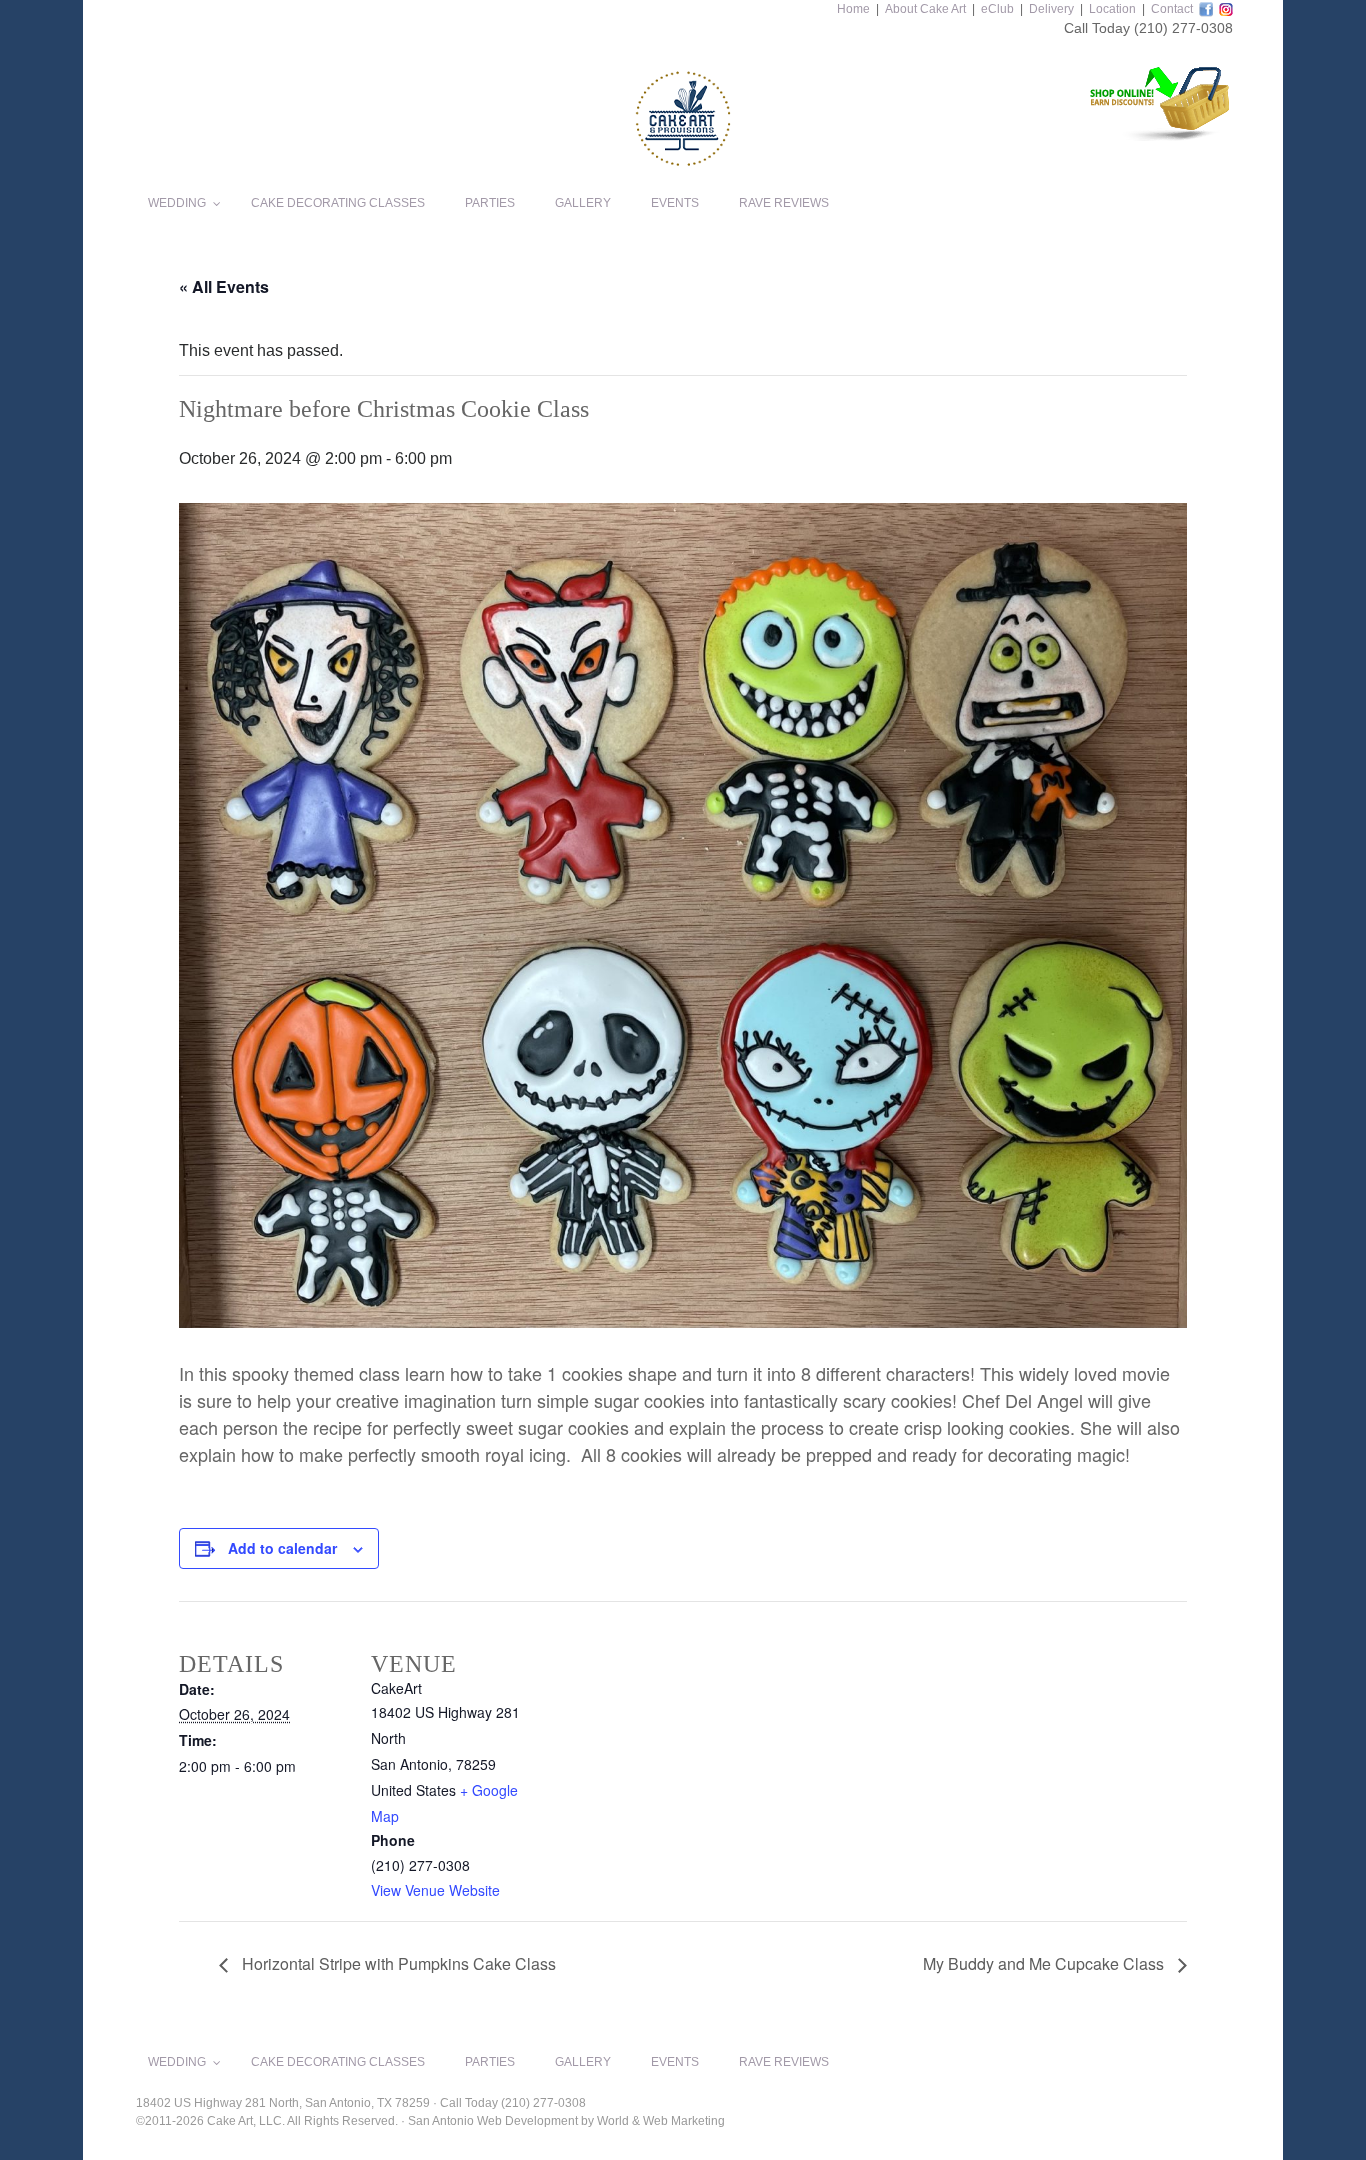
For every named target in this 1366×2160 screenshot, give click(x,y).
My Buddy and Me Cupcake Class (1045, 1963)
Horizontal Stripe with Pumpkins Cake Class (397, 1963)
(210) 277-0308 (1183, 28)
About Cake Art (925, 9)
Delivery (1051, 9)
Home (853, 9)
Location (1112, 9)
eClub (997, 9)
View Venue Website (435, 1890)
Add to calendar (282, 1548)
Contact (1172, 9)
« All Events (224, 286)
